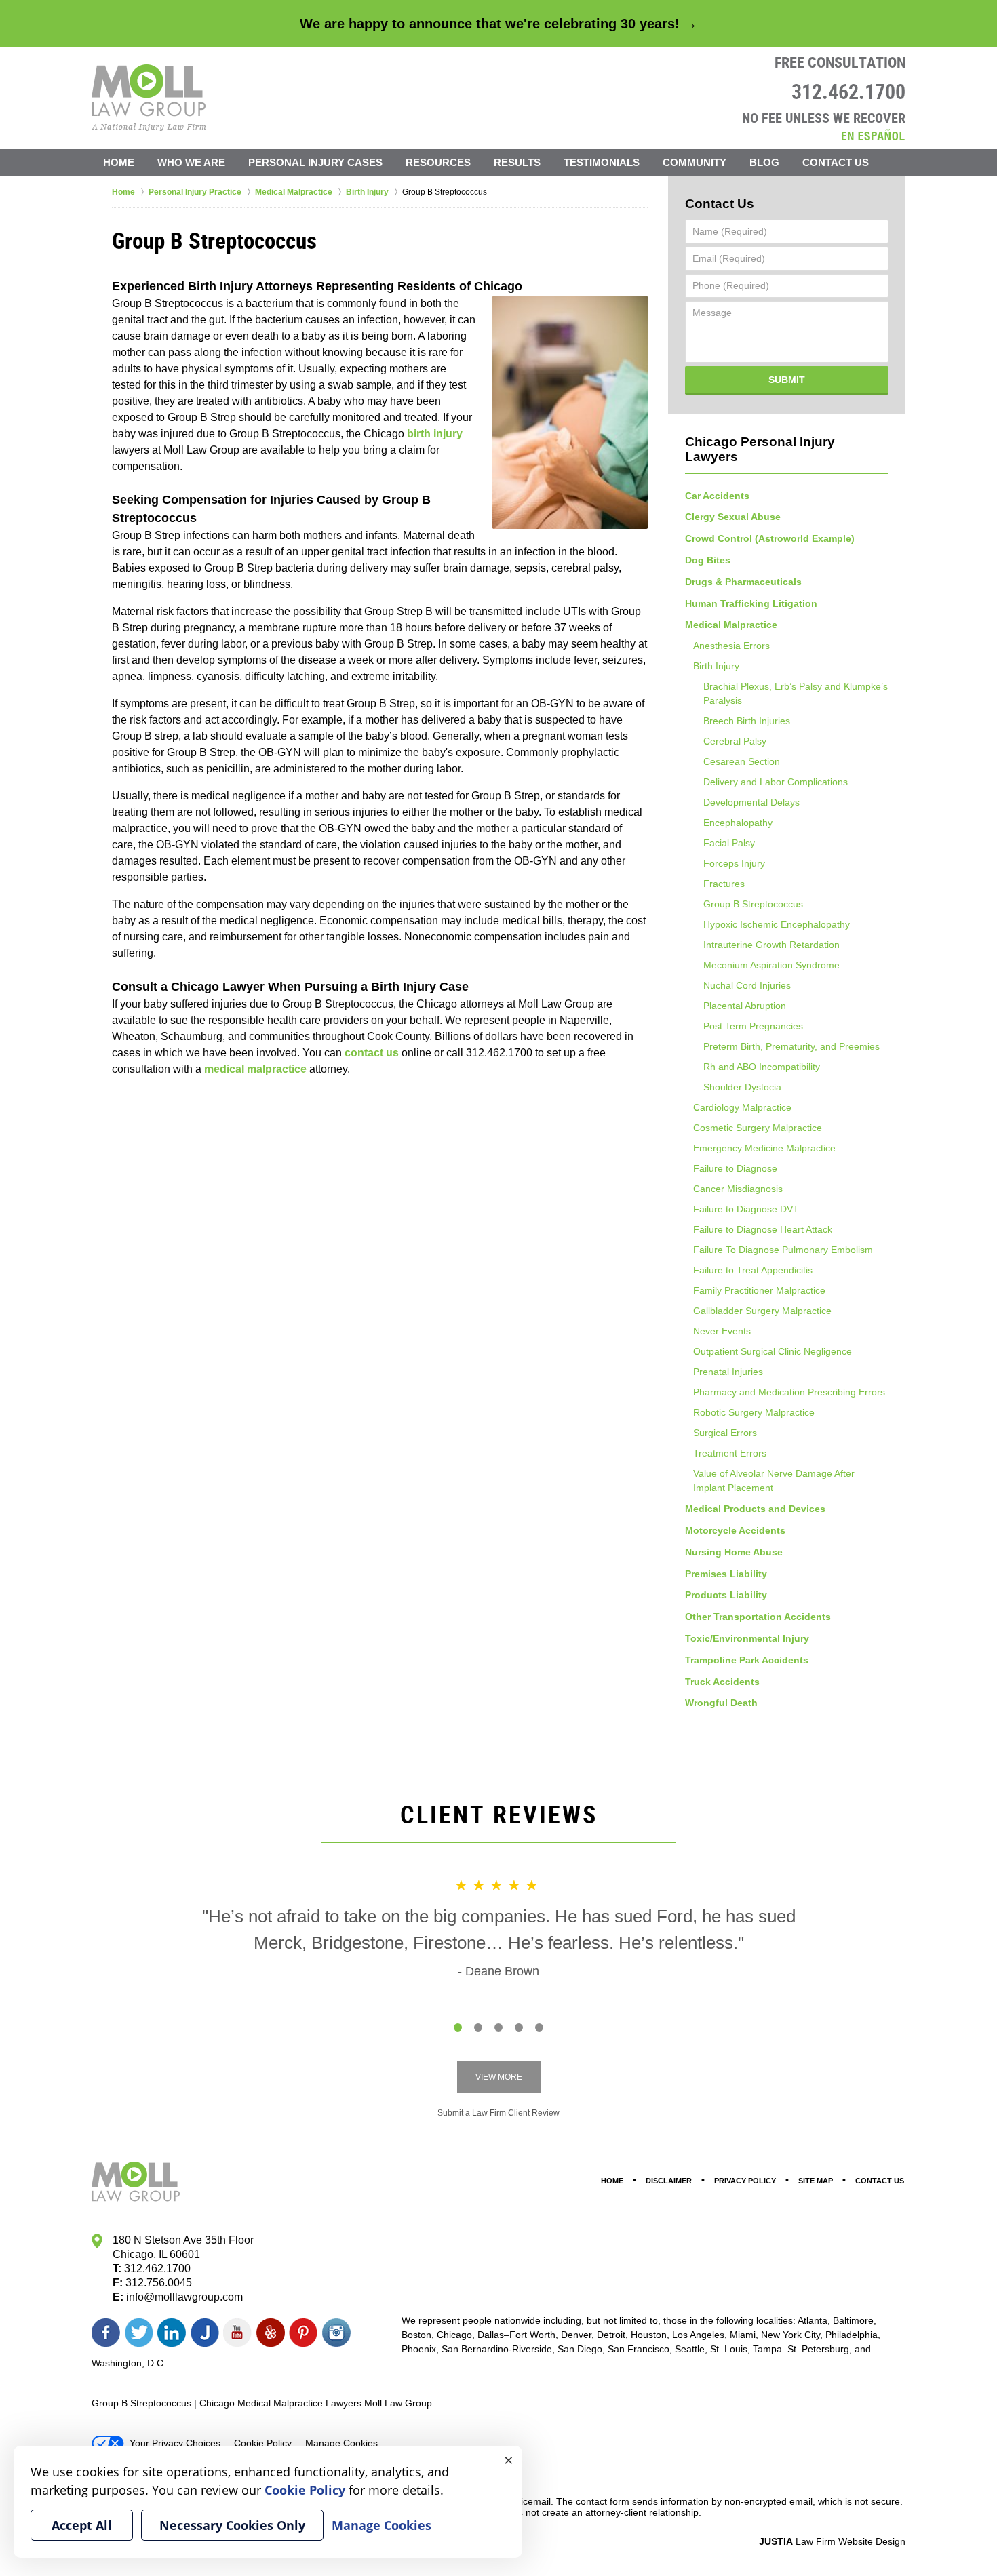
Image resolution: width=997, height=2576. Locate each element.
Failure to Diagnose (735, 1168)
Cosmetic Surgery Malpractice (758, 1128)
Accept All (82, 2525)
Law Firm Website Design (832, 2541)
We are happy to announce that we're (498, 24)
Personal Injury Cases (315, 162)
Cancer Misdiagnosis (738, 1189)
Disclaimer (669, 2181)
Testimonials (602, 162)
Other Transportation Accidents (758, 1617)
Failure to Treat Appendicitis (753, 1270)
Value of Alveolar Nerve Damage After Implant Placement (774, 1481)
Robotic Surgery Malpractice (754, 1412)
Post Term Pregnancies (753, 1026)
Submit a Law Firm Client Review (498, 2113)
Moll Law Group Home (149, 98)
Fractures (724, 884)
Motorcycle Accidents (735, 1530)
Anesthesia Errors (731, 646)
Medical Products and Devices (755, 1509)
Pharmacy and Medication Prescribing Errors (789, 1392)
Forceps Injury (734, 863)
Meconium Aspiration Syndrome (771, 965)
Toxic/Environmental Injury (747, 1638)
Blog (764, 162)
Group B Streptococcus (753, 904)
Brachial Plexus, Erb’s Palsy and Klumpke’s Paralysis (796, 693)
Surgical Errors (725, 1433)
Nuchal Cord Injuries (747, 985)
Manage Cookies (341, 2443)
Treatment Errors (730, 1453)
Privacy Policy (745, 2181)
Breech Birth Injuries (747, 721)
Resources (438, 162)
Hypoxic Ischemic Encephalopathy (777, 924)
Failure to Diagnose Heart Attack (763, 1229)
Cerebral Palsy (735, 741)
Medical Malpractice (731, 625)
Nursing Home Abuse (734, 1552)
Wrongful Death (721, 1703)
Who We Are (191, 162)
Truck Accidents (722, 1682)
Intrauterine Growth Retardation (771, 945)
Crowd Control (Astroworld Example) (770, 538)
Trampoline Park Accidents (747, 1660)
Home (119, 162)
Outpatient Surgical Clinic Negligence (773, 1351)
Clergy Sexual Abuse (733, 517)
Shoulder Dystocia (742, 1087)
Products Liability (726, 1595)
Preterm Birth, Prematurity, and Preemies (791, 1046)
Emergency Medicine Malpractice (764, 1148)
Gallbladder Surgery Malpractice (762, 1311)
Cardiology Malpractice (742, 1107)
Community (695, 162)
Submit (787, 380)
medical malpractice (255, 1069)
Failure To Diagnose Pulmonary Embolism (783, 1250)
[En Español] (873, 135)
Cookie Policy (263, 2443)
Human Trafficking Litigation (751, 603)
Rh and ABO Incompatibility (762, 1067)
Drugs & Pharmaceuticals (743, 582)
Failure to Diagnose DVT (746, 1209)
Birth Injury (716, 666)
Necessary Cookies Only (232, 2525)
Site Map (816, 2181)
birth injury (435, 434)
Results (517, 162)
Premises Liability (726, 1574)
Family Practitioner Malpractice (759, 1290)
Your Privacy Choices (175, 2443)
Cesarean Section (742, 761)
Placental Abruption (745, 1006)
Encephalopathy (738, 823)
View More (499, 2077)
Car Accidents (717, 496)
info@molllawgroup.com (184, 2297)
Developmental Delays (751, 802)
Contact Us (836, 162)
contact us (372, 1053)
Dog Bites (708, 560)
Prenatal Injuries (728, 1372)
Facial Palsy (729, 843)
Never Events (722, 1331)
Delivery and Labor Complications (776, 782)
